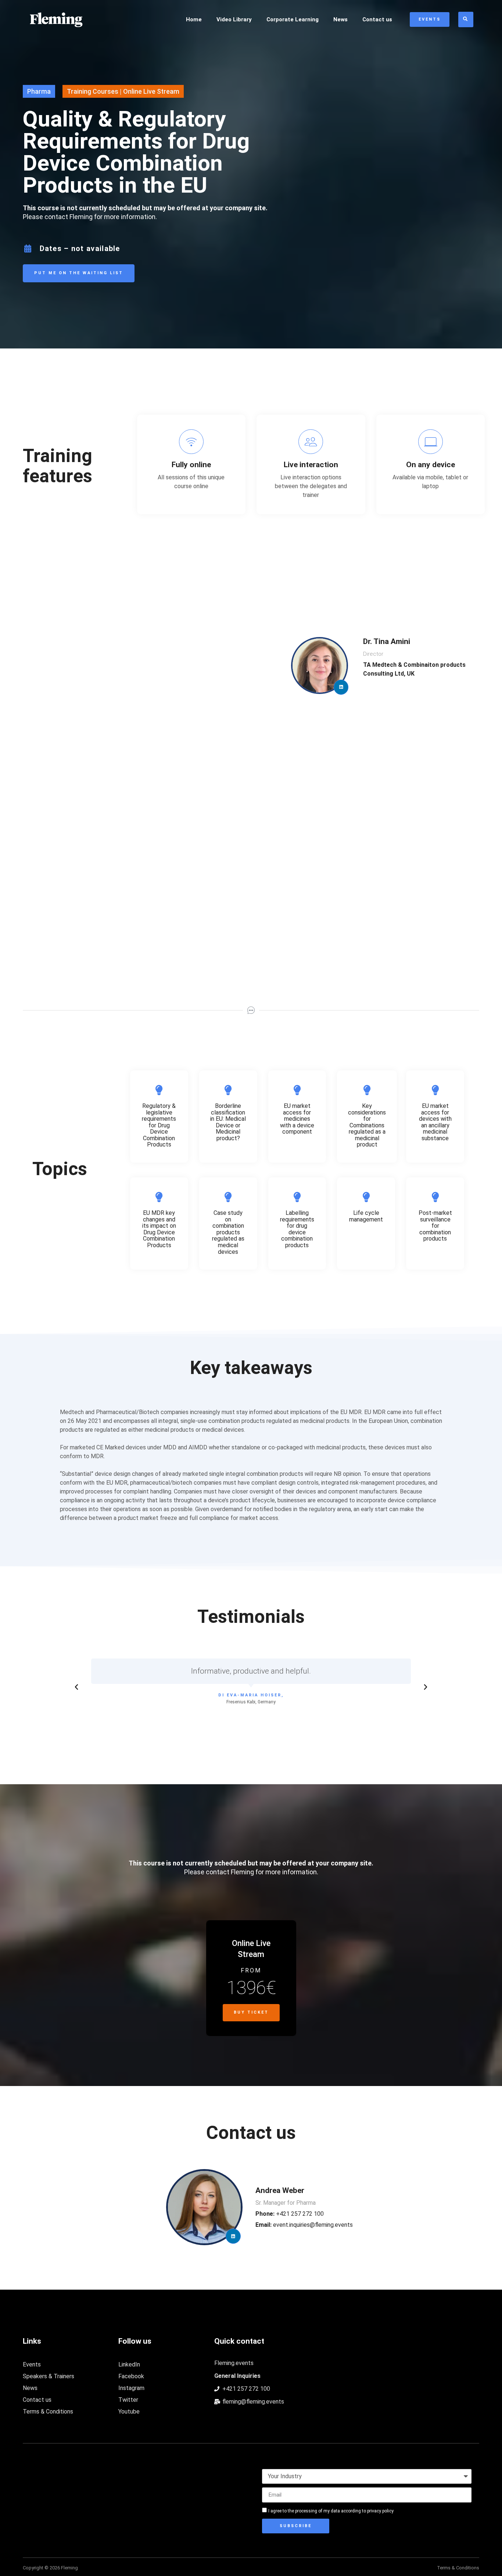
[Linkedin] (341, 687)
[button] (76, 1687)
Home (194, 19)
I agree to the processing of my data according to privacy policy (331, 2511)
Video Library (234, 19)
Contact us (377, 19)
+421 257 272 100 (290, 2214)
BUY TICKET (251, 2012)
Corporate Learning (293, 19)
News (340, 19)
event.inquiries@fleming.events (304, 2225)
